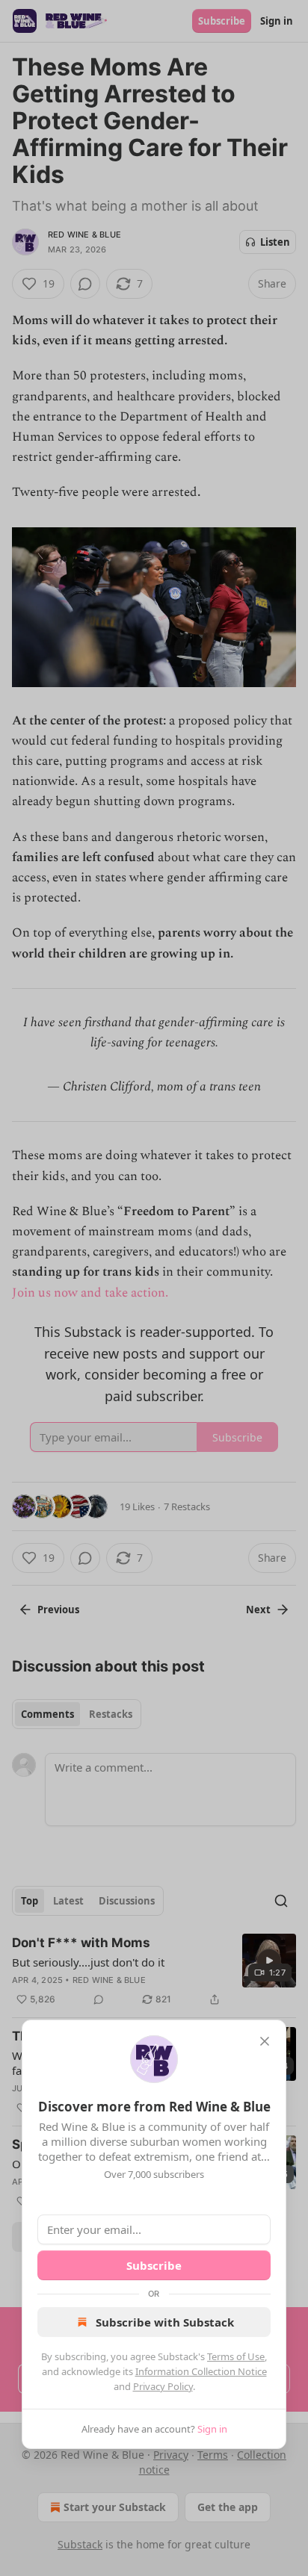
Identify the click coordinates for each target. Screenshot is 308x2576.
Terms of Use (236, 2356)
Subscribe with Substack (165, 2322)
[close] (265, 2041)
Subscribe (154, 2265)
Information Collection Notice (201, 2371)
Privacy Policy (163, 2386)
